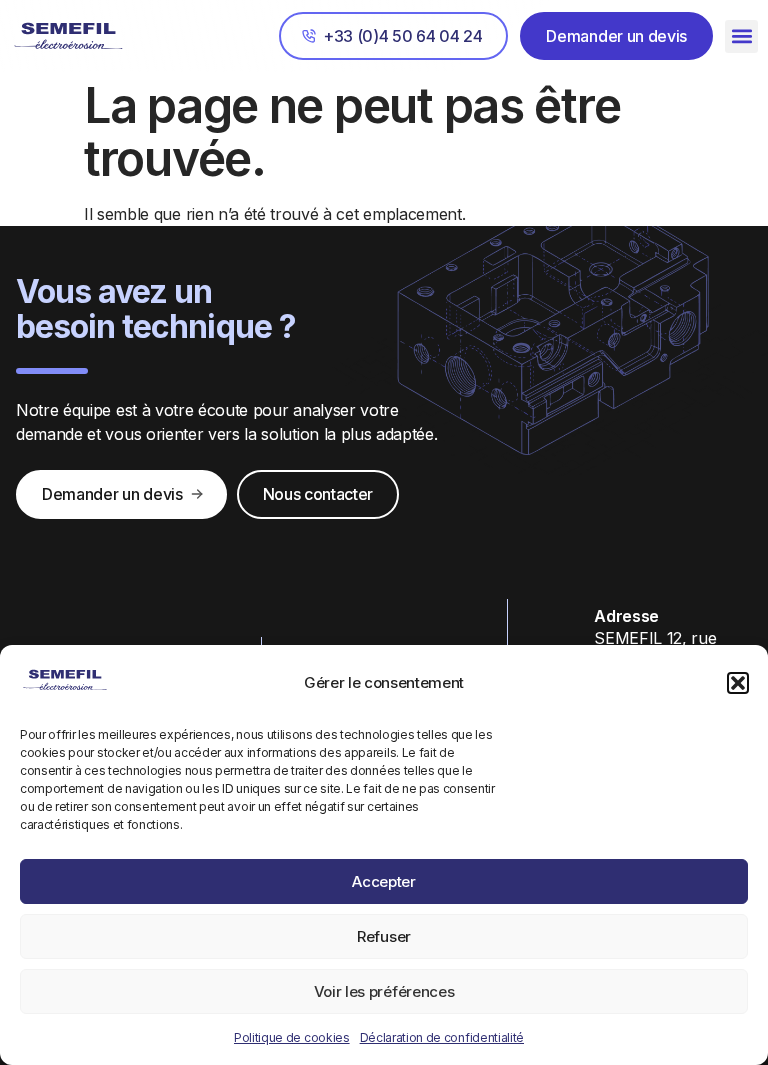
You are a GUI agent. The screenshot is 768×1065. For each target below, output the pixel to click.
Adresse (626, 616)
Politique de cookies (292, 1037)
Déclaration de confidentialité (442, 1037)
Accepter (383, 881)
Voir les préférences (384, 991)
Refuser (384, 936)
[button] (738, 683)
